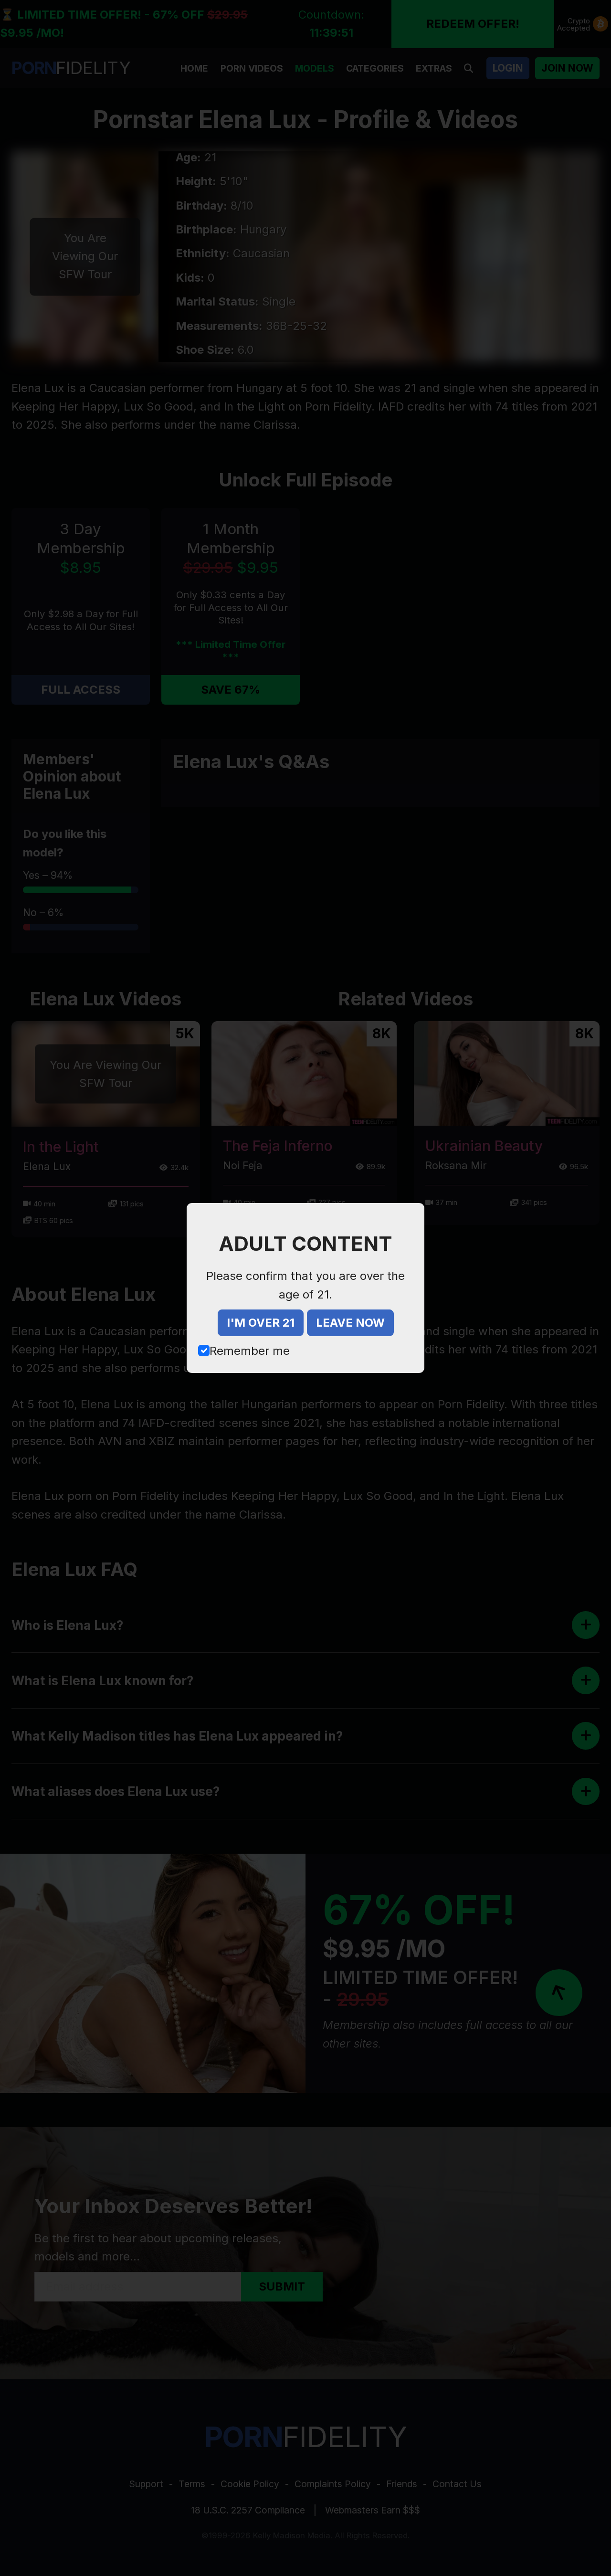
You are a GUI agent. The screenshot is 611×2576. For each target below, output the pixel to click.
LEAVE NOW (350, 1323)
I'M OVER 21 (261, 1323)
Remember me (250, 1351)
